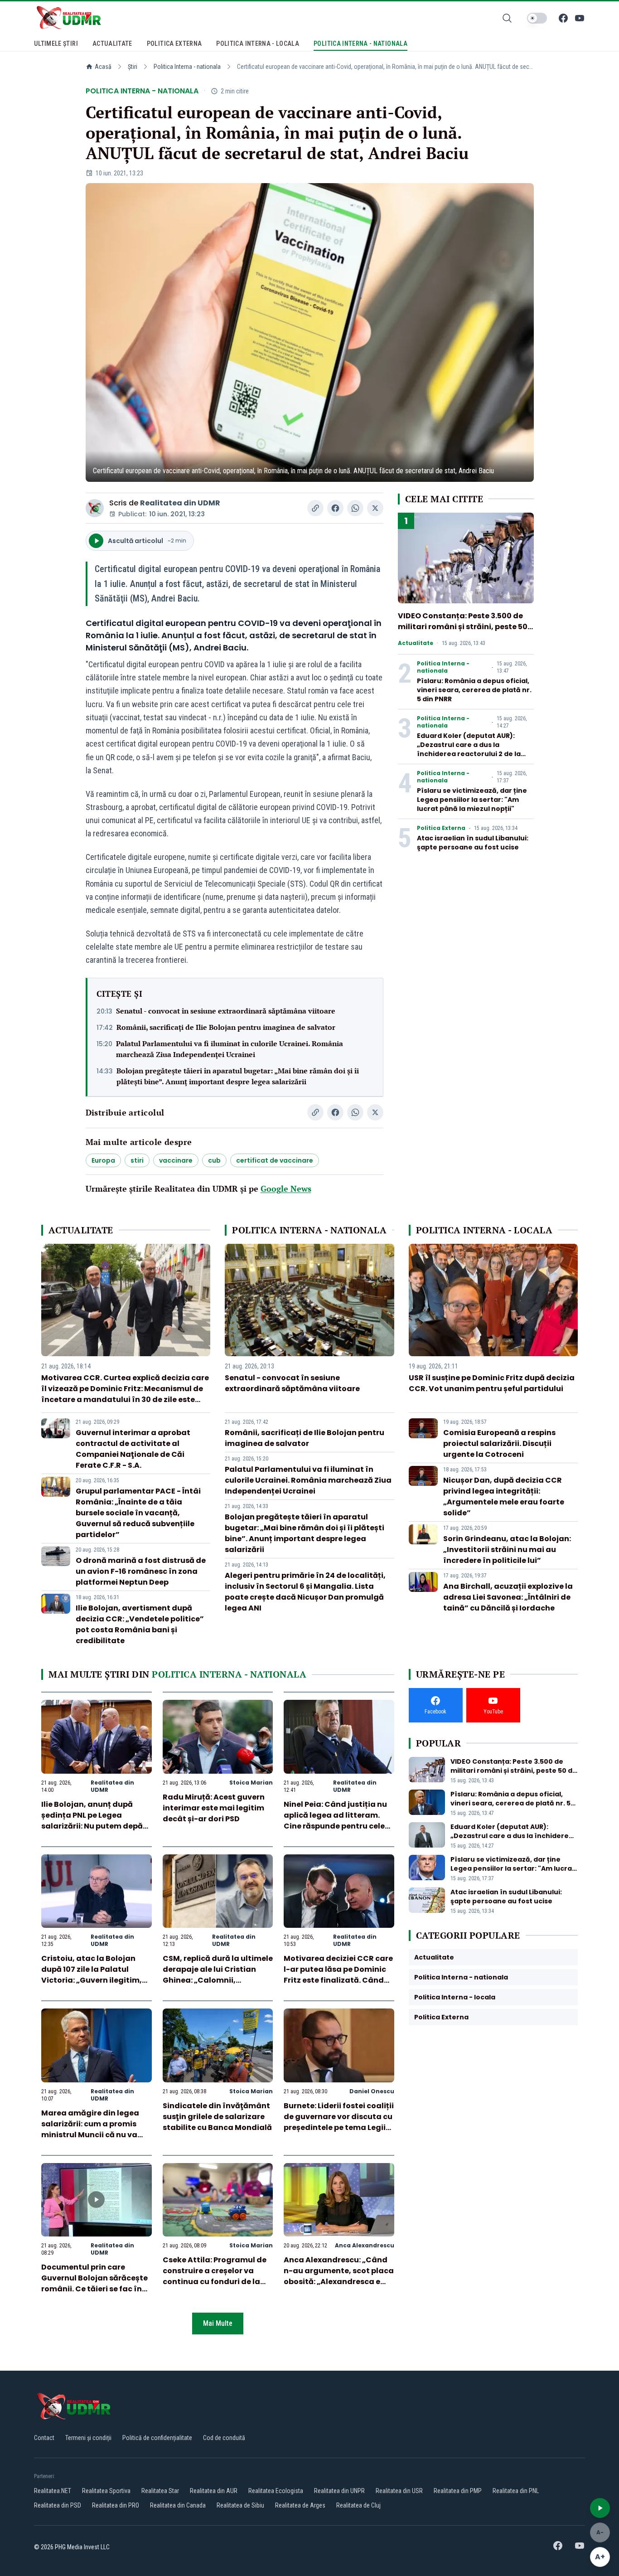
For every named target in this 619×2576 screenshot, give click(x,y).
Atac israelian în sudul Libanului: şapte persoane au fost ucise (473, 843)
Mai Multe (218, 2323)
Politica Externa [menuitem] (174, 44)
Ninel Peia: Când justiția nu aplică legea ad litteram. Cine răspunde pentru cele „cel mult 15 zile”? (335, 1821)
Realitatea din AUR (214, 2491)
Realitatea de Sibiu (240, 2505)
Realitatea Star (160, 2491)
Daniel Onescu (372, 2091)
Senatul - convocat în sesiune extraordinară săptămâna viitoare (226, 1011)
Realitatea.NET (53, 2491)
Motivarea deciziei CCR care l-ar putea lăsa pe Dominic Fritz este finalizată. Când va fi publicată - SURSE (338, 1975)
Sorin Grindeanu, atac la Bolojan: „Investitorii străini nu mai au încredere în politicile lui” (507, 1550)
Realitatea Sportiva (106, 2491)
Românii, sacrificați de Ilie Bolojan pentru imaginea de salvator (226, 1027)
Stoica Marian (251, 1783)
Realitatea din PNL (516, 2491)
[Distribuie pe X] (375, 508)
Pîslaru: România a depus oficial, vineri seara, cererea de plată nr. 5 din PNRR (474, 690)
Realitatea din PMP (458, 2491)
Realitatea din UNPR (339, 2491)
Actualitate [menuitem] (112, 44)
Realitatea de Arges (300, 2505)
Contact (44, 2438)
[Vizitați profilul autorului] (95, 508)
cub (214, 1160)
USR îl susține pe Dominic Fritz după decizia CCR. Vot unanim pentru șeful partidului (492, 1383)
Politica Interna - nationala (187, 67)
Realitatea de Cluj (358, 2505)
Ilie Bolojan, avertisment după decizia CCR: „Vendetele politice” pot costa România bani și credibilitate (140, 1624)
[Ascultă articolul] (600, 2508)
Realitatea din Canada (178, 2505)
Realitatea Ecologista (276, 2491)
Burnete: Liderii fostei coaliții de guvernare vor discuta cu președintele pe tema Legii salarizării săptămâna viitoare (339, 2127)
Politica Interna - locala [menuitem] (258, 44)
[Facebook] (563, 18)
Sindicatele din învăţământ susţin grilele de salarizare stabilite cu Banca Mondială (217, 2117)
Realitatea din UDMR (180, 503)
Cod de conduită (224, 2438)
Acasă (103, 67)
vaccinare (176, 1160)
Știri (133, 67)
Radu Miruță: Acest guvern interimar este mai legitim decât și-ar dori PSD (214, 1808)
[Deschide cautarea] (507, 18)
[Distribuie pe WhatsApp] (355, 508)
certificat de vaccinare (275, 1160)
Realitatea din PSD (58, 2505)
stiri (137, 1160)
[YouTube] (580, 18)
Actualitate (416, 643)
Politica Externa (441, 828)
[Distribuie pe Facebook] (335, 508)
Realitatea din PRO (116, 2505)
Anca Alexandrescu (365, 2245)
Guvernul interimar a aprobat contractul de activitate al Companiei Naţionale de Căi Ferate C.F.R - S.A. (133, 1449)
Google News (286, 1189)
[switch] (537, 18)
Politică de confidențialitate (157, 2438)
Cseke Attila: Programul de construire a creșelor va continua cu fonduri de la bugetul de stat (215, 2276)
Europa (103, 1160)
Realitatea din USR (399, 2491)
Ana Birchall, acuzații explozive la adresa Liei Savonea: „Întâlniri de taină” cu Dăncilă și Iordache (508, 1597)
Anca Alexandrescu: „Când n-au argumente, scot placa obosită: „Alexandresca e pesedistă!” (339, 2276)
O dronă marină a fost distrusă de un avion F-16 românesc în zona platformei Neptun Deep (141, 1571)
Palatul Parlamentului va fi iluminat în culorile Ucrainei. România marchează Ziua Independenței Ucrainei (230, 1049)
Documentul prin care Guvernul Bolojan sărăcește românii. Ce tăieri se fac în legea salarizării (94, 2283)
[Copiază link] (315, 508)
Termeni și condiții (88, 2438)
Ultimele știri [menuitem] (56, 44)
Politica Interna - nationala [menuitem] (360, 44)
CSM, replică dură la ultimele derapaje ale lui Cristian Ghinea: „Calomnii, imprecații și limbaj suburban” (218, 1980)
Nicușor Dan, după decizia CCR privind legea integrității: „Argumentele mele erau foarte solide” (504, 1497)
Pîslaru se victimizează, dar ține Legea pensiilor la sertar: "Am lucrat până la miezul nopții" (472, 800)
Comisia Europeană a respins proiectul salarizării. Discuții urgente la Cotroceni (499, 1443)
